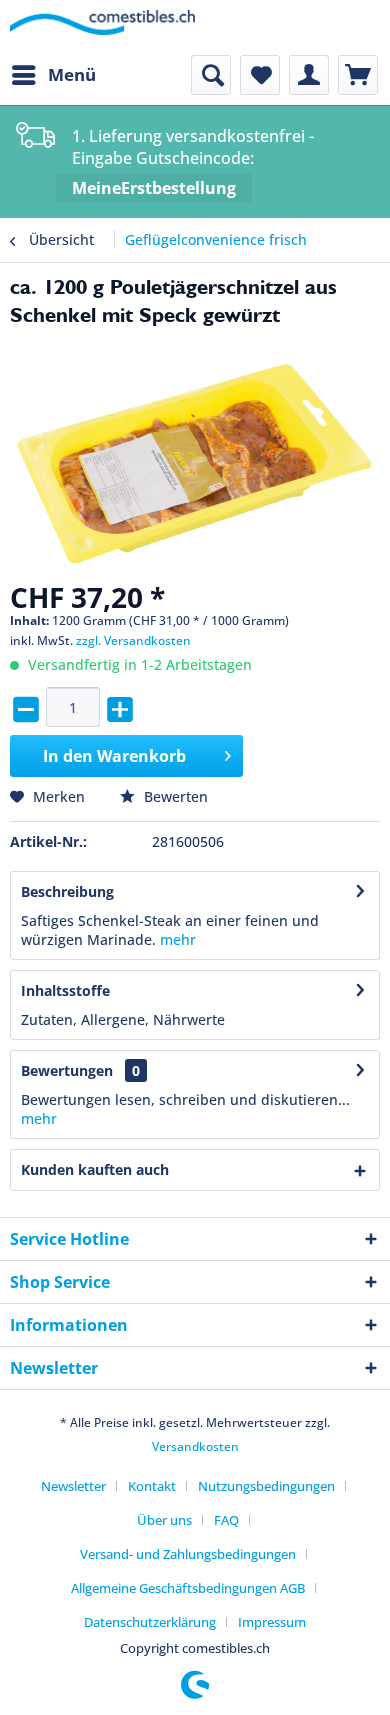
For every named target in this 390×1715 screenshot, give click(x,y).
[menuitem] (53, 75)
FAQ (226, 1520)
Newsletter (73, 1486)
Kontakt (152, 1486)
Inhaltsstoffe (65, 990)
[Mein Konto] (309, 75)
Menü (72, 74)
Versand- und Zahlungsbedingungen (188, 1554)
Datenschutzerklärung (150, 1622)
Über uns (164, 1520)
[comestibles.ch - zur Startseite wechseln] (102, 27)
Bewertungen (67, 1070)
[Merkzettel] (260, 75)
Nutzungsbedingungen (266, 1486)
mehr (178, 939)
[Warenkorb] (358, 75)
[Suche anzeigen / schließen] (211, 75)
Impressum (272, 1622)
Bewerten (174, 796)
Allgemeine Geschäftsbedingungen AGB (188, 1588)
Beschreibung (67, 891)
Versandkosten (195, 1446)
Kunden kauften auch (95, 1169)
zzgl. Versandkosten (133, 640)
